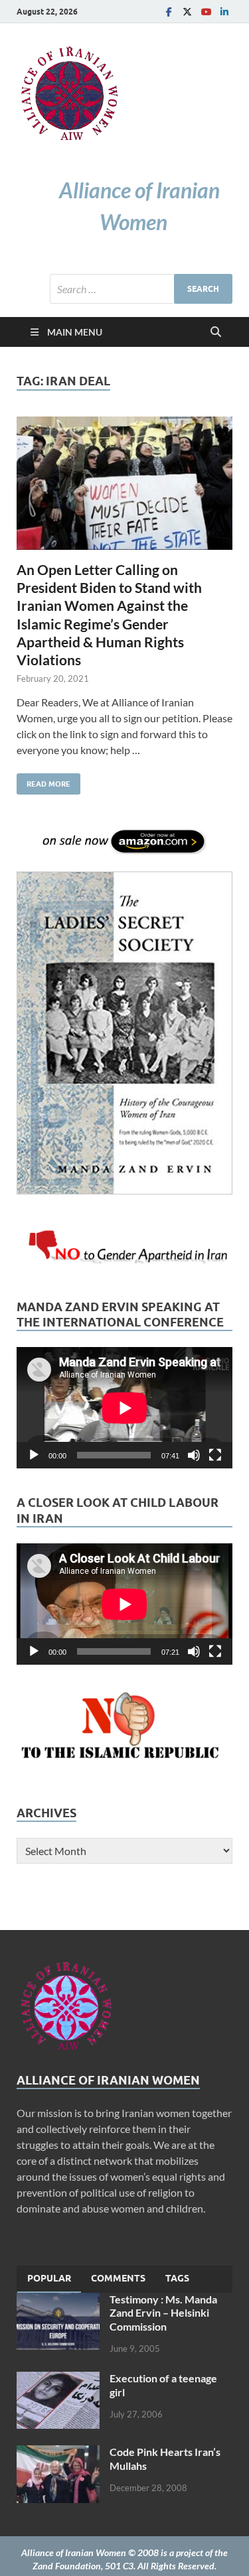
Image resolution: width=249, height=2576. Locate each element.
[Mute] (194, 1455)
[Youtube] (206, 12)
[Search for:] (141, 289)
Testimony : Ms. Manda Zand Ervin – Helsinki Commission (163, 2313)
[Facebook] (169, 12)
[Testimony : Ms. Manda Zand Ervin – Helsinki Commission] (58, 2300)
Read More (43, 781)
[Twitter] (187, 12)
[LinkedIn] (224, 12)
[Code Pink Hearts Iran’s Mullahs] (58, 2453)
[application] (124, 1408)
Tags (177, 2278)
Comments (118, 2278)
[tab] (49, 2279)
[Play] (34, 1455)
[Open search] (216, 332)
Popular (49, 2278)
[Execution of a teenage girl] (58, 2379)
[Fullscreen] (215, 1455)
